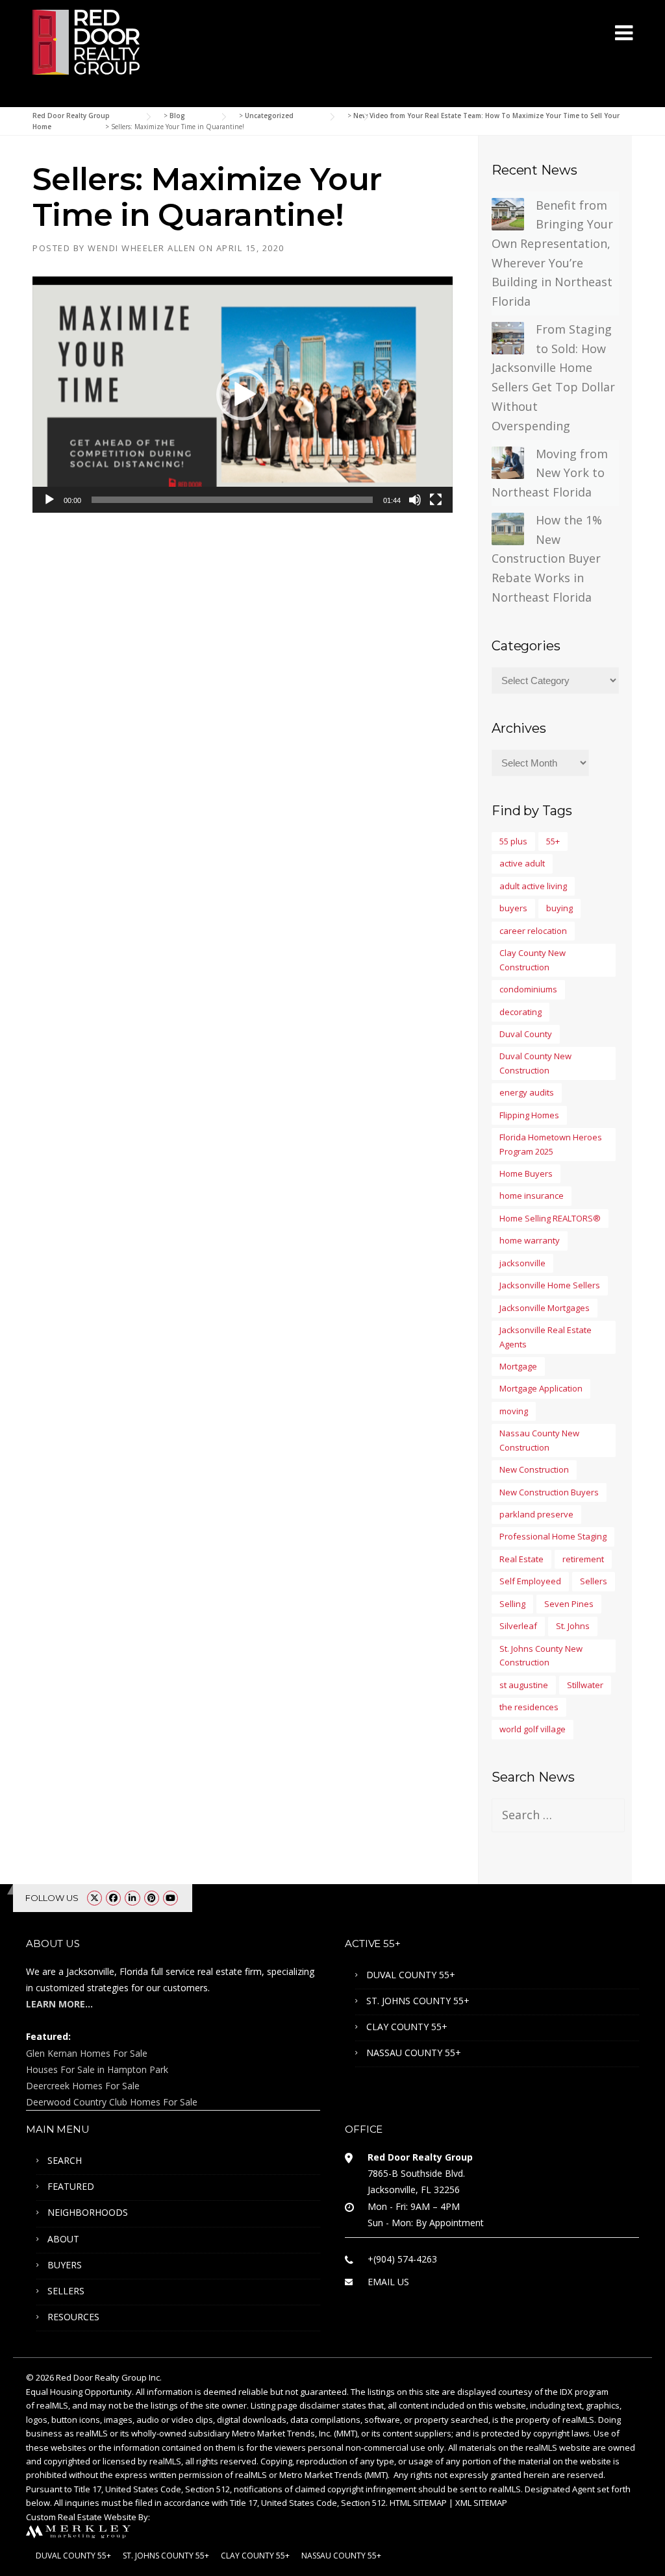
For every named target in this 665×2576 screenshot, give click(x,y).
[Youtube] (170, 1898)
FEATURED (71, 2186)
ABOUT (63, 2239)
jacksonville (522, 1263)
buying (559, 908)
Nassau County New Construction (539, 1440)
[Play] (49, 500)
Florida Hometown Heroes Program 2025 (551, 1144)
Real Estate (521, 1559)
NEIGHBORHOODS (88, 2212)
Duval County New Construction (535, 1063)
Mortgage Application (541, 1388)
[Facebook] (113, 1898)
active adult (522, 863)
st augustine (524, 1685)
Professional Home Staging (553, 1536)
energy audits (527, 1092)
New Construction (534, 1469)
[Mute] (415, 500)
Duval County (526, 1034)
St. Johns (573, 1626)
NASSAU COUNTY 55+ (414, 2053)
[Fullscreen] (436, 500)
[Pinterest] (152, 1898)
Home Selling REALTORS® (550, 1218)
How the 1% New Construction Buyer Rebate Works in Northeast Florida (547, 558)
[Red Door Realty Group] (86, 41)
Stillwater (585, 1685)
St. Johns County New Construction (541, 1655)
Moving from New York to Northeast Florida (550, 473)
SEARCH (65, 2160)
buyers (513, 908)
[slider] (232, 500)
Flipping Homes (529, 1115)
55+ (553, 841)
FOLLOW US (52, 1898)
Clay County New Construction (533, 960)
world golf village (533, 1729)
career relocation (533, 931)
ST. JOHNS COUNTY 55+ (418, 2001)
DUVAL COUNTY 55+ (411, 1975)
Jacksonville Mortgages (545, 1308)
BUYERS (65, 2265)
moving (514, 1411)
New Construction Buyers (549, 1492)
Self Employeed (530, 1581)
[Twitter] (94, 1898)
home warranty (530, 1240)
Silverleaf (518, 1626)
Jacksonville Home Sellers (550, 1285)
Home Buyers (526, 1173)
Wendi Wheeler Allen (142, 248)
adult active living (533, 886)
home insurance (532, 1196)
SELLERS (66, 2291)
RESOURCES (73, 2317)
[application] (243, 395)
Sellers (594, 1581)
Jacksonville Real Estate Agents (546, 1337)
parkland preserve (536, 1514)
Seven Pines (569, 1604)
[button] (242, 395)
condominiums (528, 989)
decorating (521, 1012)
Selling (512, 1604)
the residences (529, 1707)
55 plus (513, 841)
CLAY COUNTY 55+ (407, 2027)
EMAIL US (388, 2282)
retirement (583, 1559)
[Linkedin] (132, 1898)
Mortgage (518, 1366)
